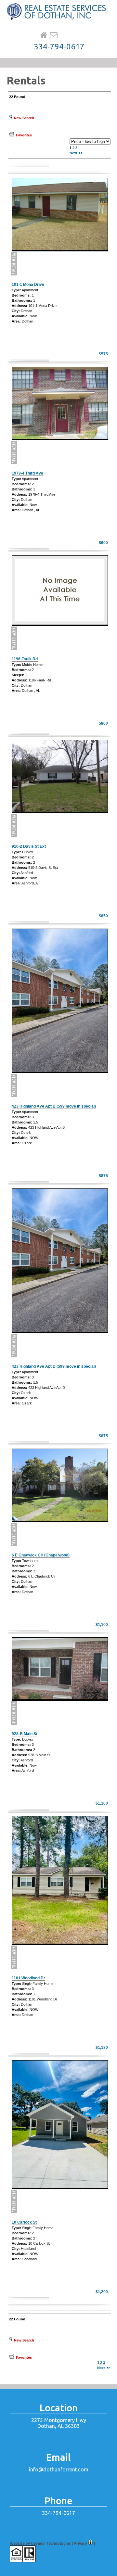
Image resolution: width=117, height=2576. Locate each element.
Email (54, 35)
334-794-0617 (59, 47)
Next (73, 153)
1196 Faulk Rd (25, 659)
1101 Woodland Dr (28, 1978)
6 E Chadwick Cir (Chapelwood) (41, 1555)
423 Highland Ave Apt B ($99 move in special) (54, 1106)
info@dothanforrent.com (59, 2469)
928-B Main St (25, 1734)
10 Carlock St (24, 2222)
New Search (24, 118)
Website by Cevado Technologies (40, 2543)
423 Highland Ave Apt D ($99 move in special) (54, 1366)
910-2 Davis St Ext (29, 846)
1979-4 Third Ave (27, 473)
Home (44, 35)
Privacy (80, 2543)
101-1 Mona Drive (28, 285)
